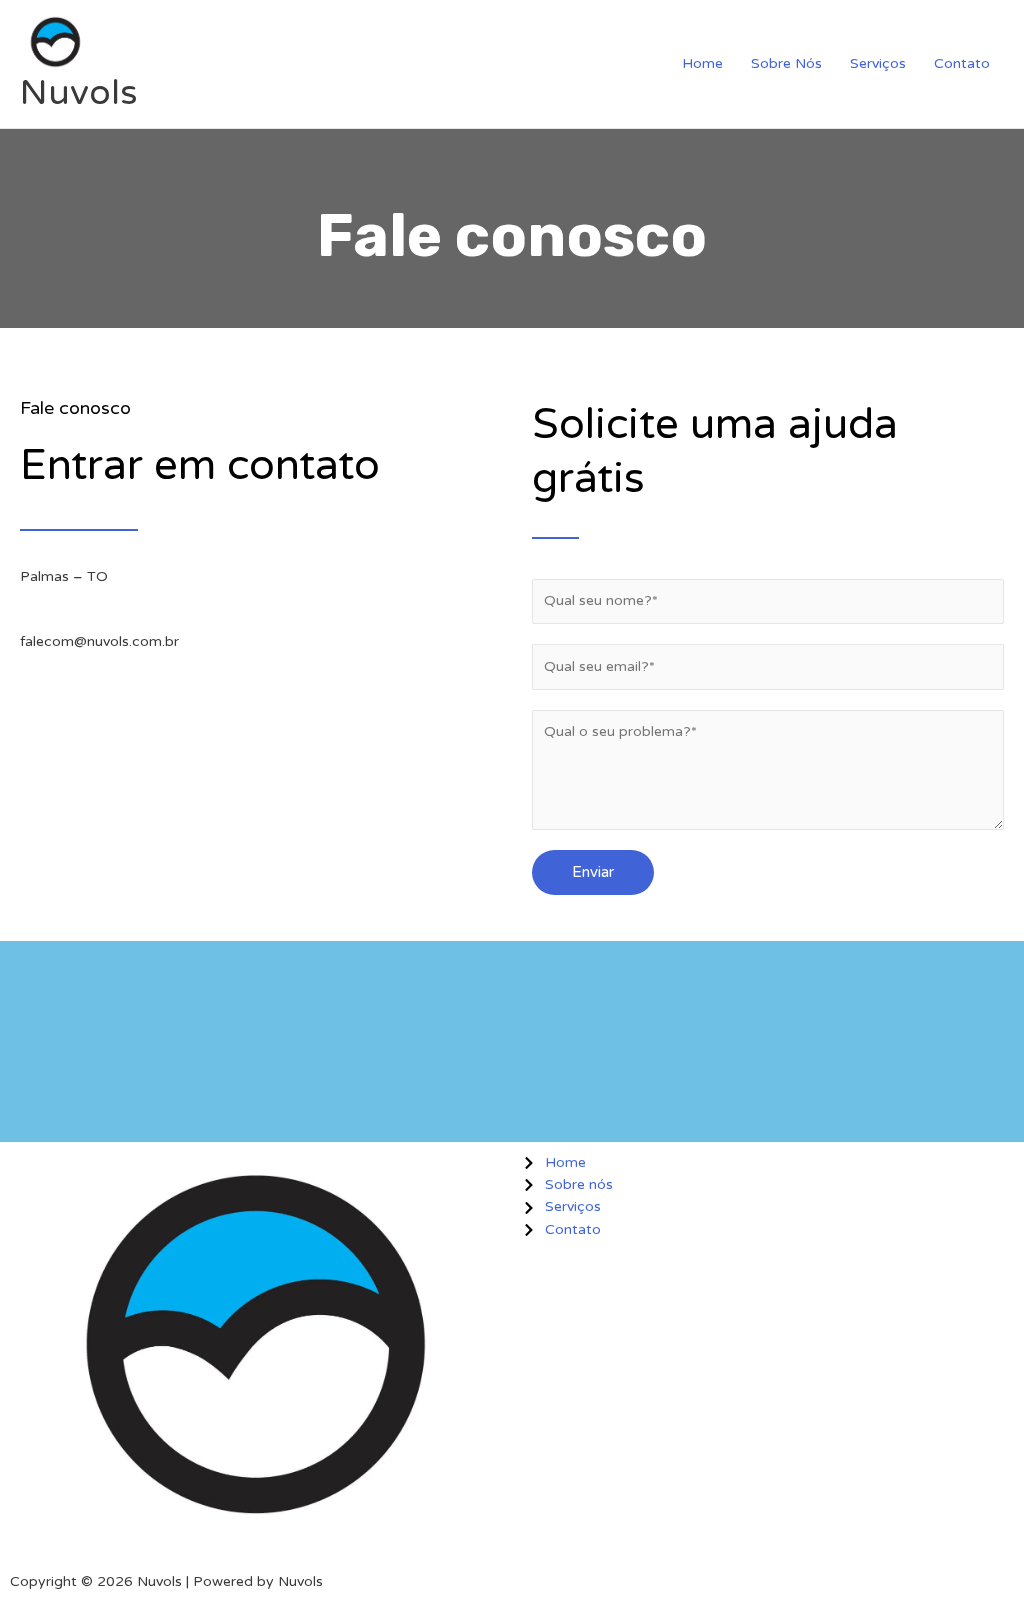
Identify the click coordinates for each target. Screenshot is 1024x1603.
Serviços (878, 63)
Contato (962, 63)
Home (702, 63)
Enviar (593, 872)
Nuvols (79, 93)
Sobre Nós (786, 63)
